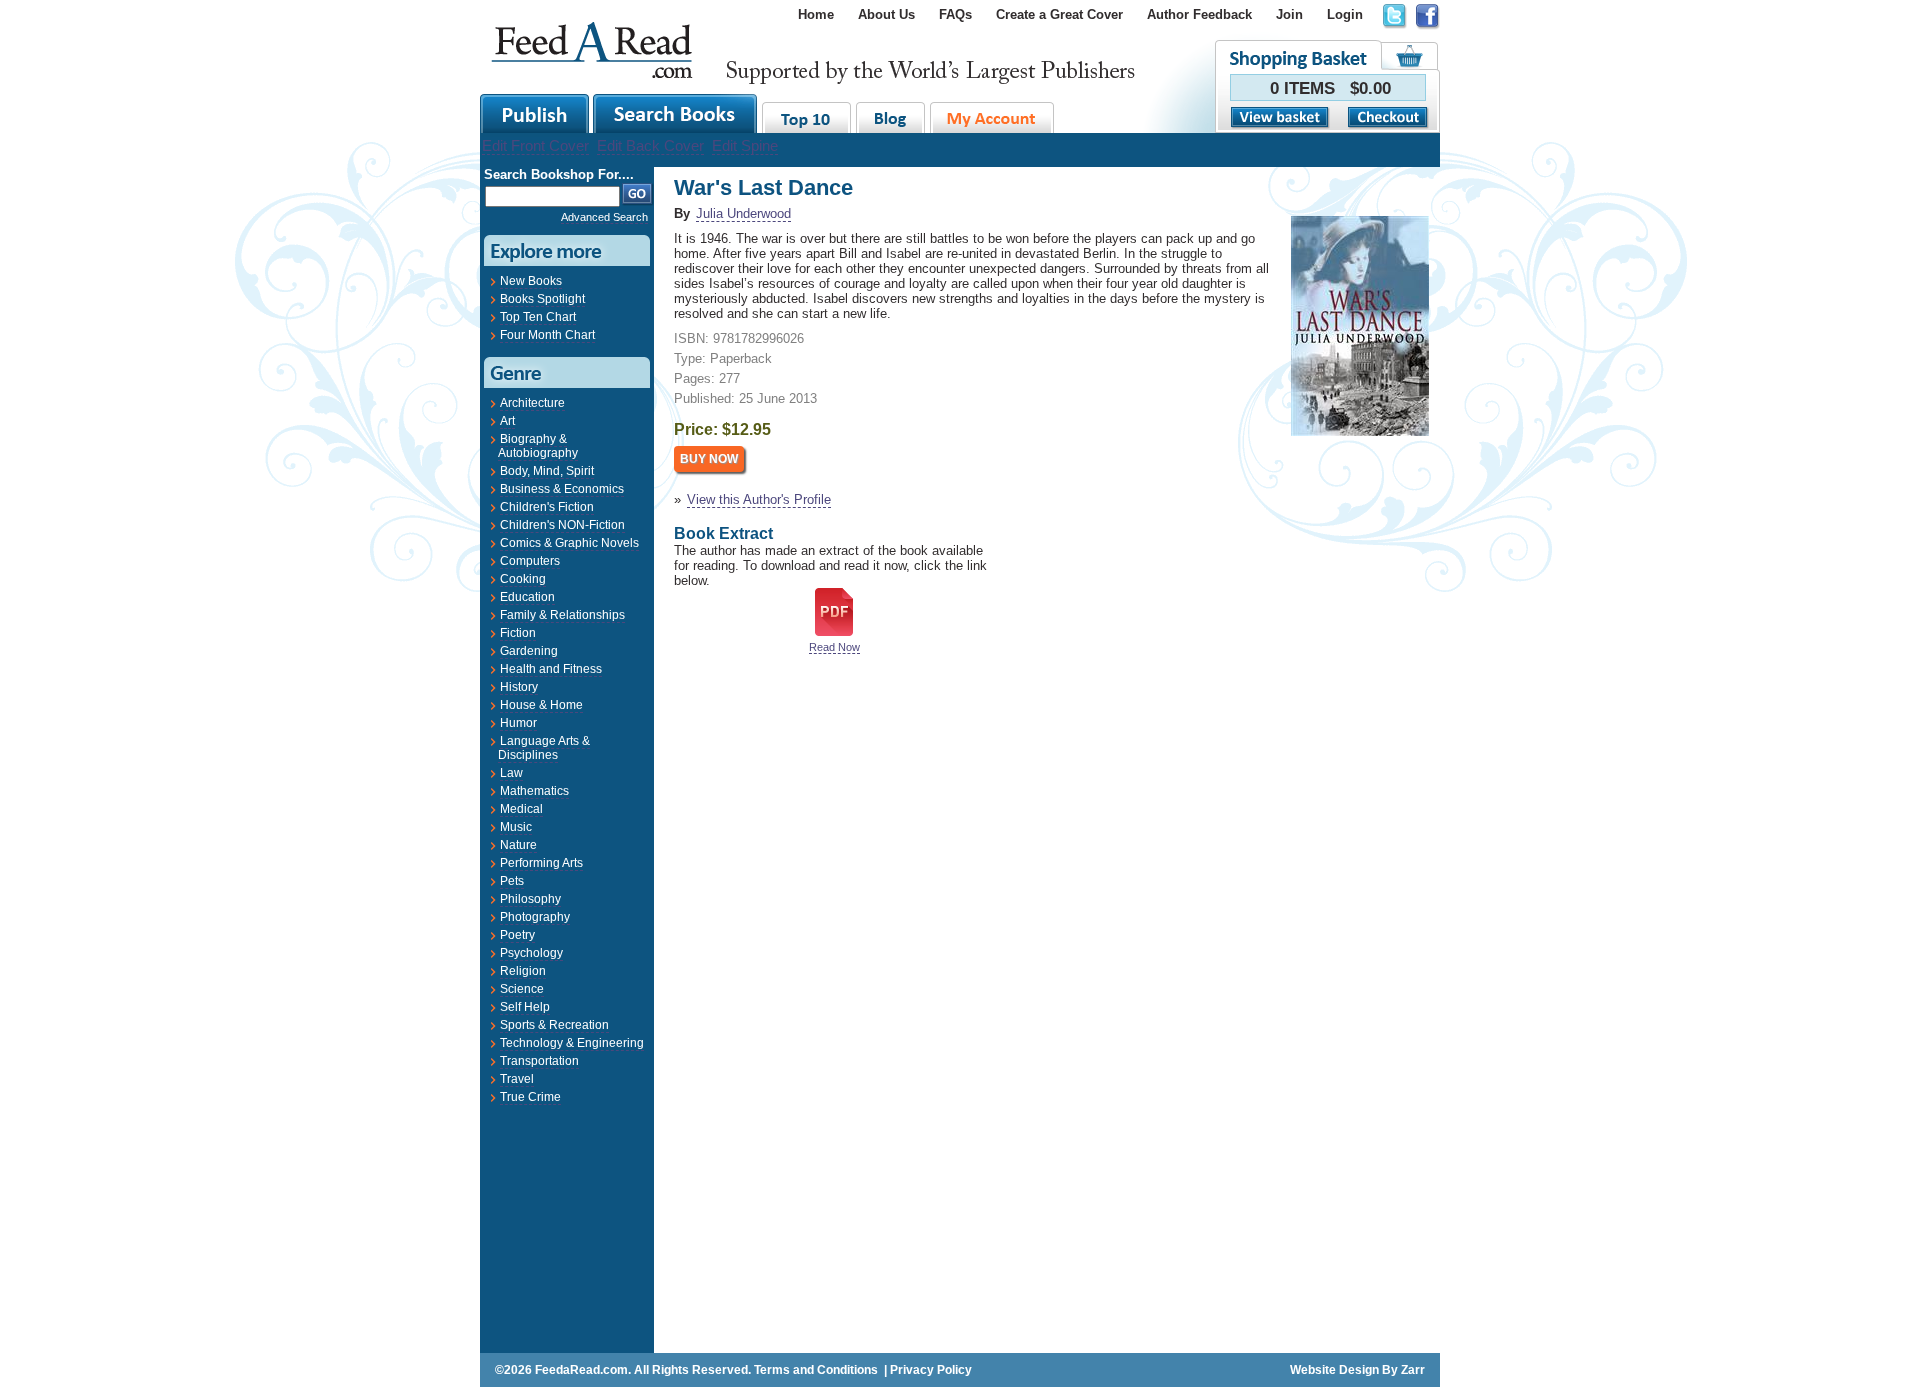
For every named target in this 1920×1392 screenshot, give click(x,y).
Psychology (531, 953)
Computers (530, 561)
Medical (521, 809)
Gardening (529, 651)
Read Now (834, 647)
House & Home (541, 705)
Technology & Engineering (572, 1043)
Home (816, 14)
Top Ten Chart (538, 317)
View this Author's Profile (759, 499)
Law (511, 773)
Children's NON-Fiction (562, 525)
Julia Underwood (743, 213)
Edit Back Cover (650, 145)
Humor (518, 723)
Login (1345, 14)
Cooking (523, 579)
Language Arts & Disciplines (544, 748)
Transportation (539, 1061)
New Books (531, 281)
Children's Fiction (547, 507)
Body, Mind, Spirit (547, 471)
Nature (518, 845)
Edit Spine (745, 145)
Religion (523, 971)
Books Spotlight (542, 299)
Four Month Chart (547, 335)
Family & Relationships (562, 615)
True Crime (530, 1097)
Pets (512, 881)
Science (522, 989)
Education (527, 597)
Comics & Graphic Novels (569, 543)
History (519, 687)
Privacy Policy (931, 1370)
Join (1289, 14)
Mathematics (534, 791)
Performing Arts (541, 863)
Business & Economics (562, 489)
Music (516, 827)
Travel (517, 1079)
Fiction (518, 633)
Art (507, 421)
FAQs (955, 14)
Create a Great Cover (1059, 14)
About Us (886, 14)
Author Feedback (1199, 14)
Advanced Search (604, 217)
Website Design (1334, 1370)
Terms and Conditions (816, 1370)
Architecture (532, 403)
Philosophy (530, 899)
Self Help (525, 1007)
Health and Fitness (551, 669)
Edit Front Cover (535, 145)
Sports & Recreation (554, 1025)
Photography (535, 917)
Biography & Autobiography (538, 446)
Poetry (517, 935)
